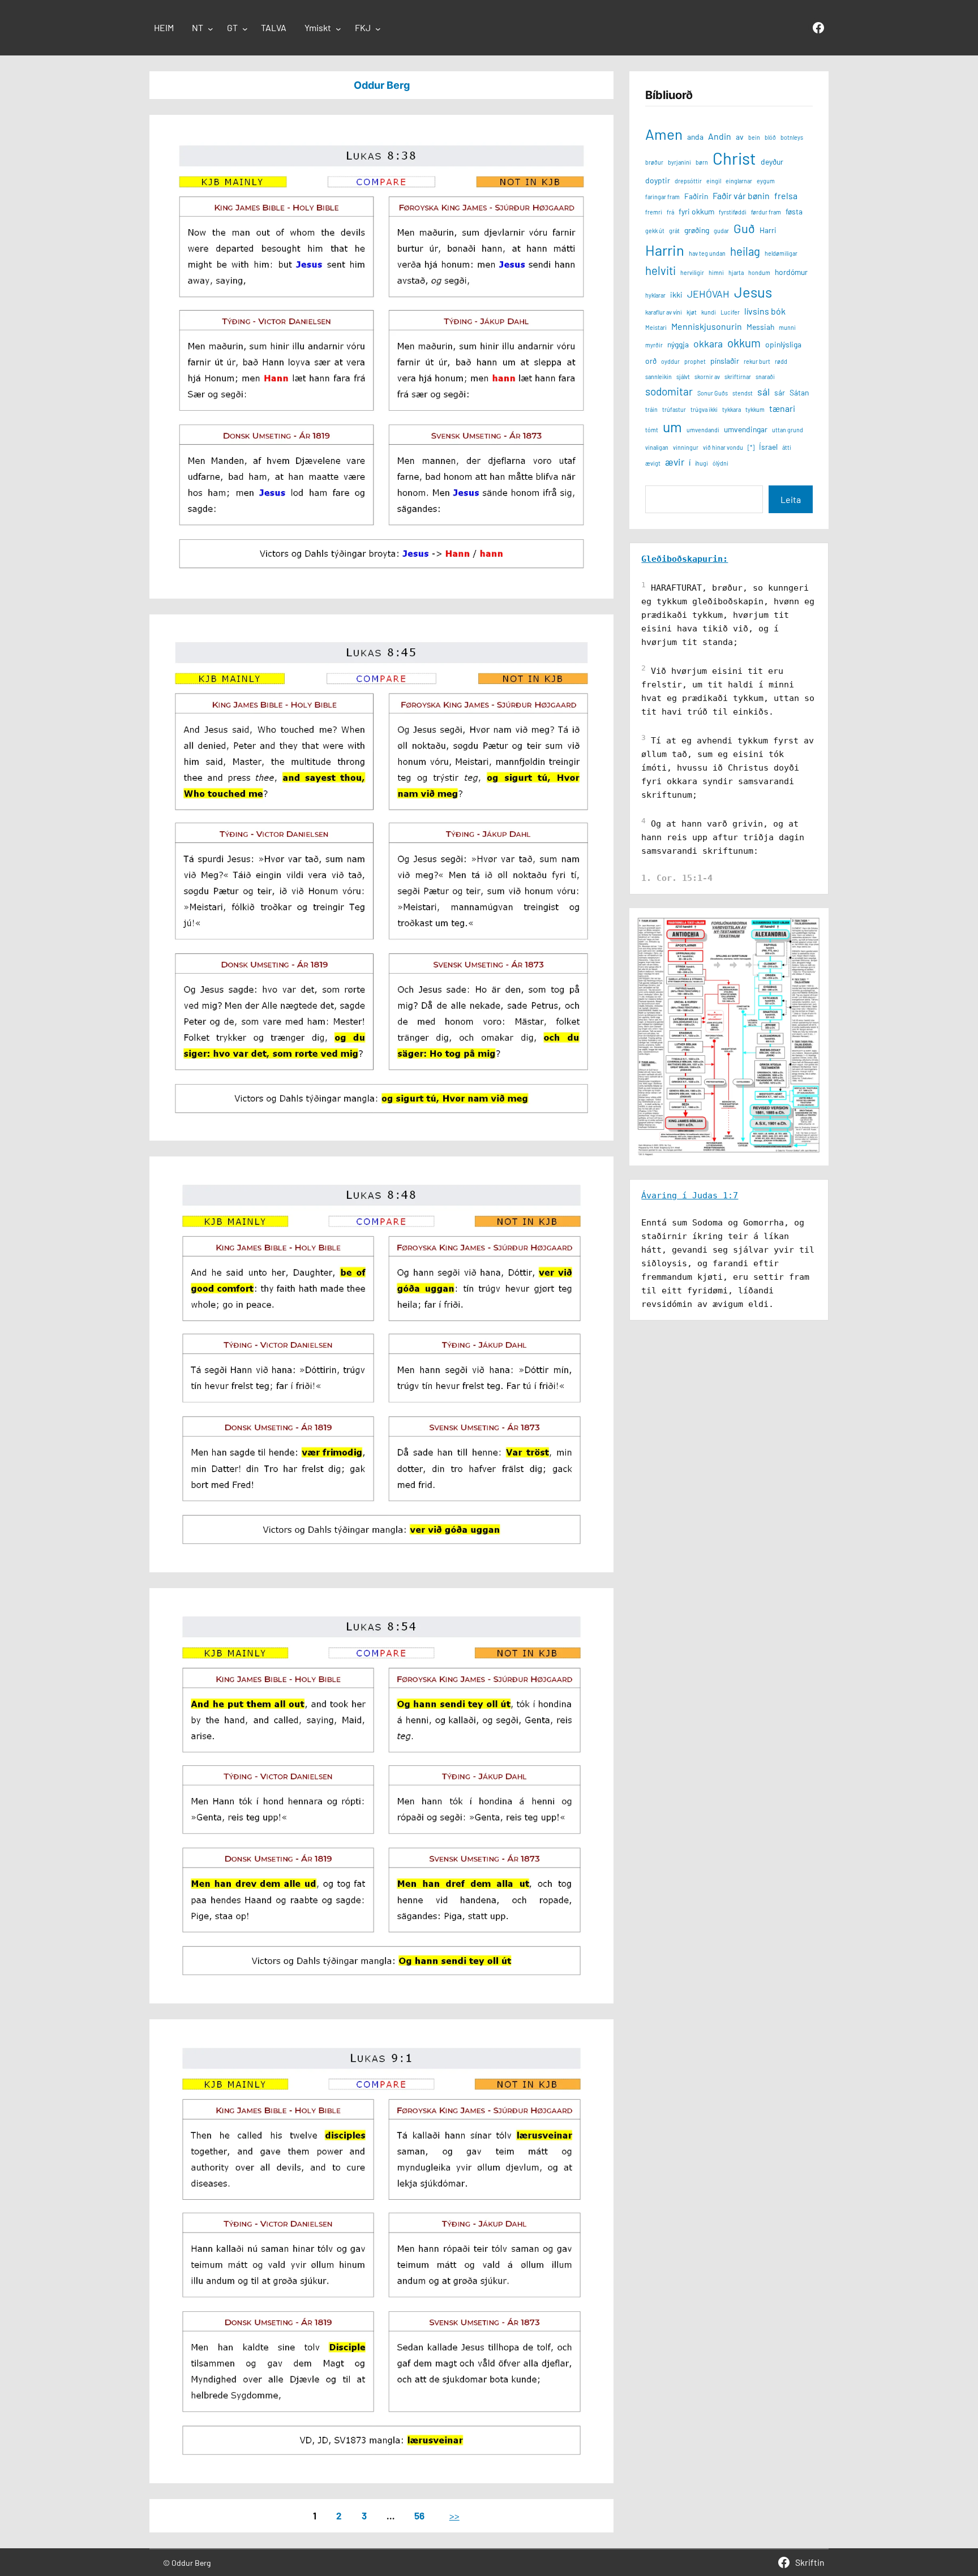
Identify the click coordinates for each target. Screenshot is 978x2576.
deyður (772, 162)
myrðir (654, 345)
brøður (654, 162)
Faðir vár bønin (741, 195)
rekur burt (757, 361)
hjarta (736, 272)
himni (716, 272)
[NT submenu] (211, 29)
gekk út (655, 231)
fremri (654, 212)
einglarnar (739, 181)
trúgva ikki (704, 409)
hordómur (791, 272)
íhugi (702, 463)
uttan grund (788, 430)
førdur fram (766, 212)
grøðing (697, 230)
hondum (759, 272)
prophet (695, 361)
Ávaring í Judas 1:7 (690, 1195)
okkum (744, 343)
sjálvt (683, 377)
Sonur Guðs (713, 393)
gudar (721, 231)
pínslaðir (725, 361)
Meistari (656, 327)
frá (670, 212)
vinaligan (657, 447)
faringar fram (662, 197)
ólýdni (720, 463)
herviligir (692, 272)
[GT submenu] (245, 29)
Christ (734, 158)
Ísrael (768, 447)
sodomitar (669, 391)
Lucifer (730, 312)
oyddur (670, 361)
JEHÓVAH (708, 294)
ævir (675, 462)
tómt (652, 430)
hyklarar (655, 295)
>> (454, 2515)
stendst (743, 393)
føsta (794, 211)
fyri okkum (696, 211)
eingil (714, 181)
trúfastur (674, 409)
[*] (751, 447)
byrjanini (679, 162)
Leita (791, 499)
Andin (720, 136)
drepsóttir (688, 181)
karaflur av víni (664, 312)
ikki (676, 294)
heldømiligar (781, 253)
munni (787, 327)
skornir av (707, 377)
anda (695, 137)
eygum (766, 181)
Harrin (665, 250)
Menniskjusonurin (707, 326)
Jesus (753, 292)
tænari (782, 408)
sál (763, 392)
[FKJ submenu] (378, 29)
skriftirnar (738, 377)
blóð (770, 137)
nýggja (678, 344)
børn (702, 162)
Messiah (760, 327)
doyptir (658, 180)
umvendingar (746, 429)
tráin (651, 409)
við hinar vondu (723, 447)
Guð (744, 228)
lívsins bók (765, 311)
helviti (660, 270)
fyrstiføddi (733, 212)
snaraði (765, 377)
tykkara (732, 409)
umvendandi (703, 430)
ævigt (653, 463)
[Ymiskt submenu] (338, 29)
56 (419, 2515)
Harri (768, 230)
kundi (709, 312)
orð (651, 361)
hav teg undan (707, 253)
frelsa (786, 195)
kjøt (692, 312)
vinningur (686, 447)
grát (674, 231)
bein (754, 137)
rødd (781, 361)
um (672, 427)
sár (780, 392)
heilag (745, 251)
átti (787, 447)
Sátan (799, 392)
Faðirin (696, 196)
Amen (664, 134)
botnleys (792, 137)
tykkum (755, 409)
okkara (708, 343)
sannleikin (659, 377)
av (740, 137)
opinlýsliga (783, 344)
